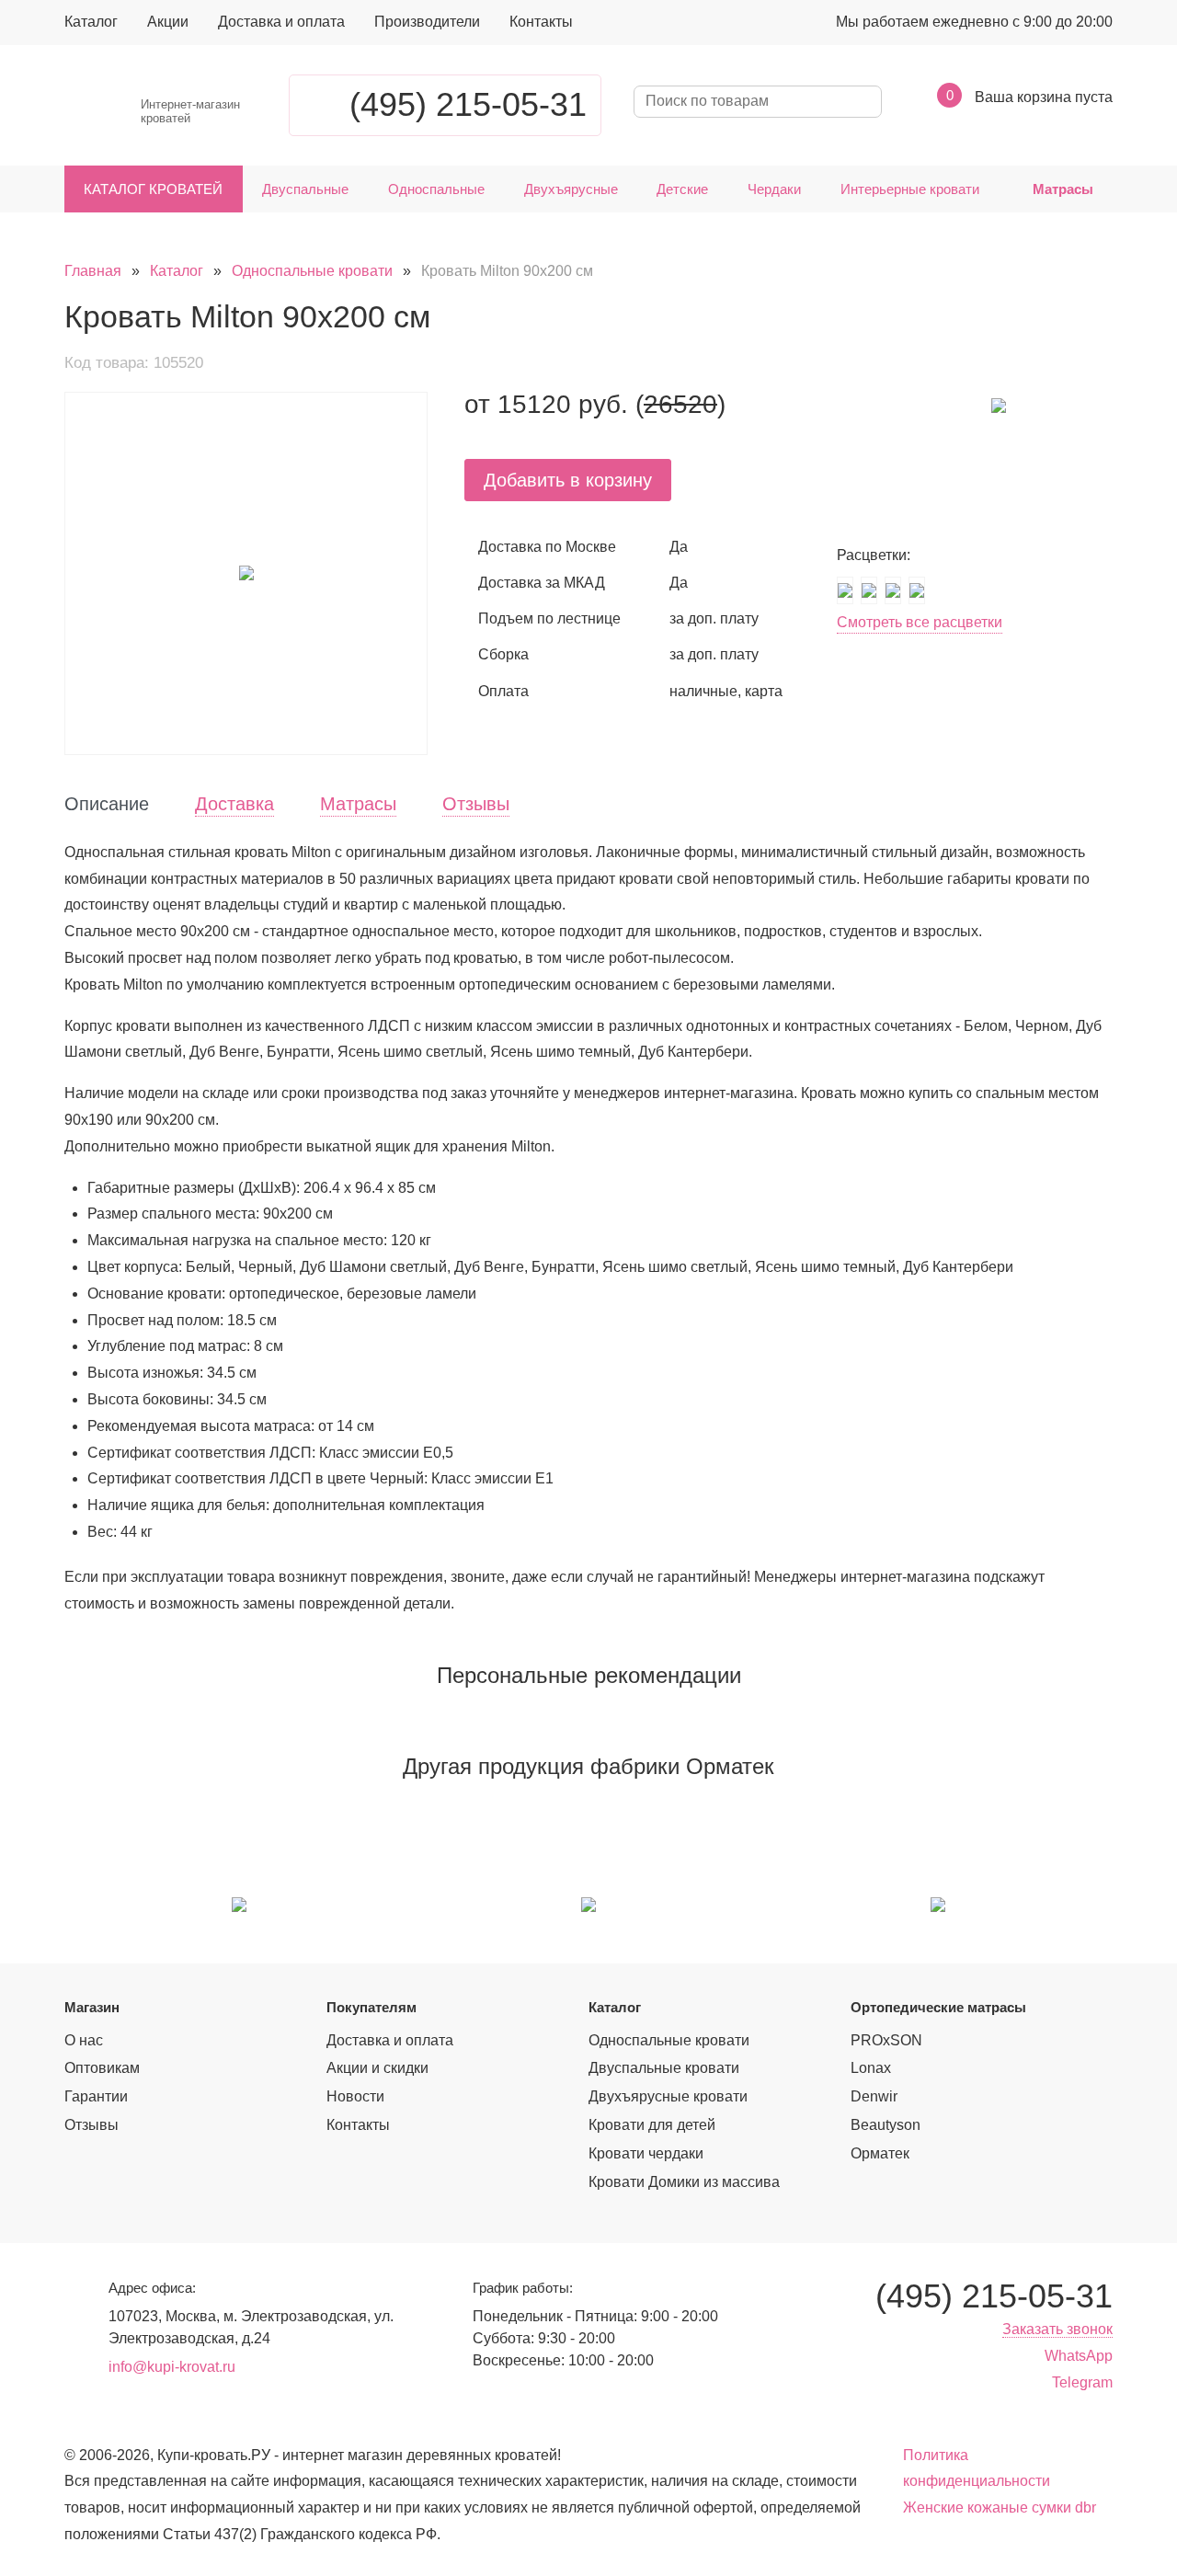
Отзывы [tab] (476, 804)
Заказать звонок (1057, 2329)
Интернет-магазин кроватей (190, 112)
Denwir (874, 2096)
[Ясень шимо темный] (893, 590)
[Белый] (845, 590)
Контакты (541, 22)
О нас (84, 2040)
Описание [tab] (107, 804)
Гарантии (96, 2096)
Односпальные (436, 189)
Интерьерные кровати (910, 189)
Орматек (880, 2153)
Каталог (91, 22)
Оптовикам (102, 2068)
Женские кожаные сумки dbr (1000, 2507)
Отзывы (91, 2125)
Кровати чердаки (646, 2153)
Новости (355, 2096)
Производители (427, 22)
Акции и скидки (377, 2068)
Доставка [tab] (234, 804)
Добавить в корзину (568, 480)
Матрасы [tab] (358, 804)
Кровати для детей (652, 2125)
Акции (168, 22)
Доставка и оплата (281, 22)
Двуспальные (305, 189)
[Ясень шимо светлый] (869, 590)
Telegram (1082, 2382)
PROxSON (886, 2040)
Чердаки (774, 189)
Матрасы (1063, 189)
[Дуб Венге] (917, 590)
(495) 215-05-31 (468, 104)
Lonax (871, 2068)
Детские (682, 189)
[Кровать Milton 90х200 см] (246, 573)
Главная (93, 271)
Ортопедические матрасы (938, 2007)
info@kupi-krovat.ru (172, 2367)
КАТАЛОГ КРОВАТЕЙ (153, 189)
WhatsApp (1079, 2356)
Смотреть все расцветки (920, 622)
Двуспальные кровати (664, 2068)
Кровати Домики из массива (684, 2182)
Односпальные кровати (312, 271)
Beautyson (886, 2125)
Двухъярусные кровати (668, 2096)
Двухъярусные (571, 189)
